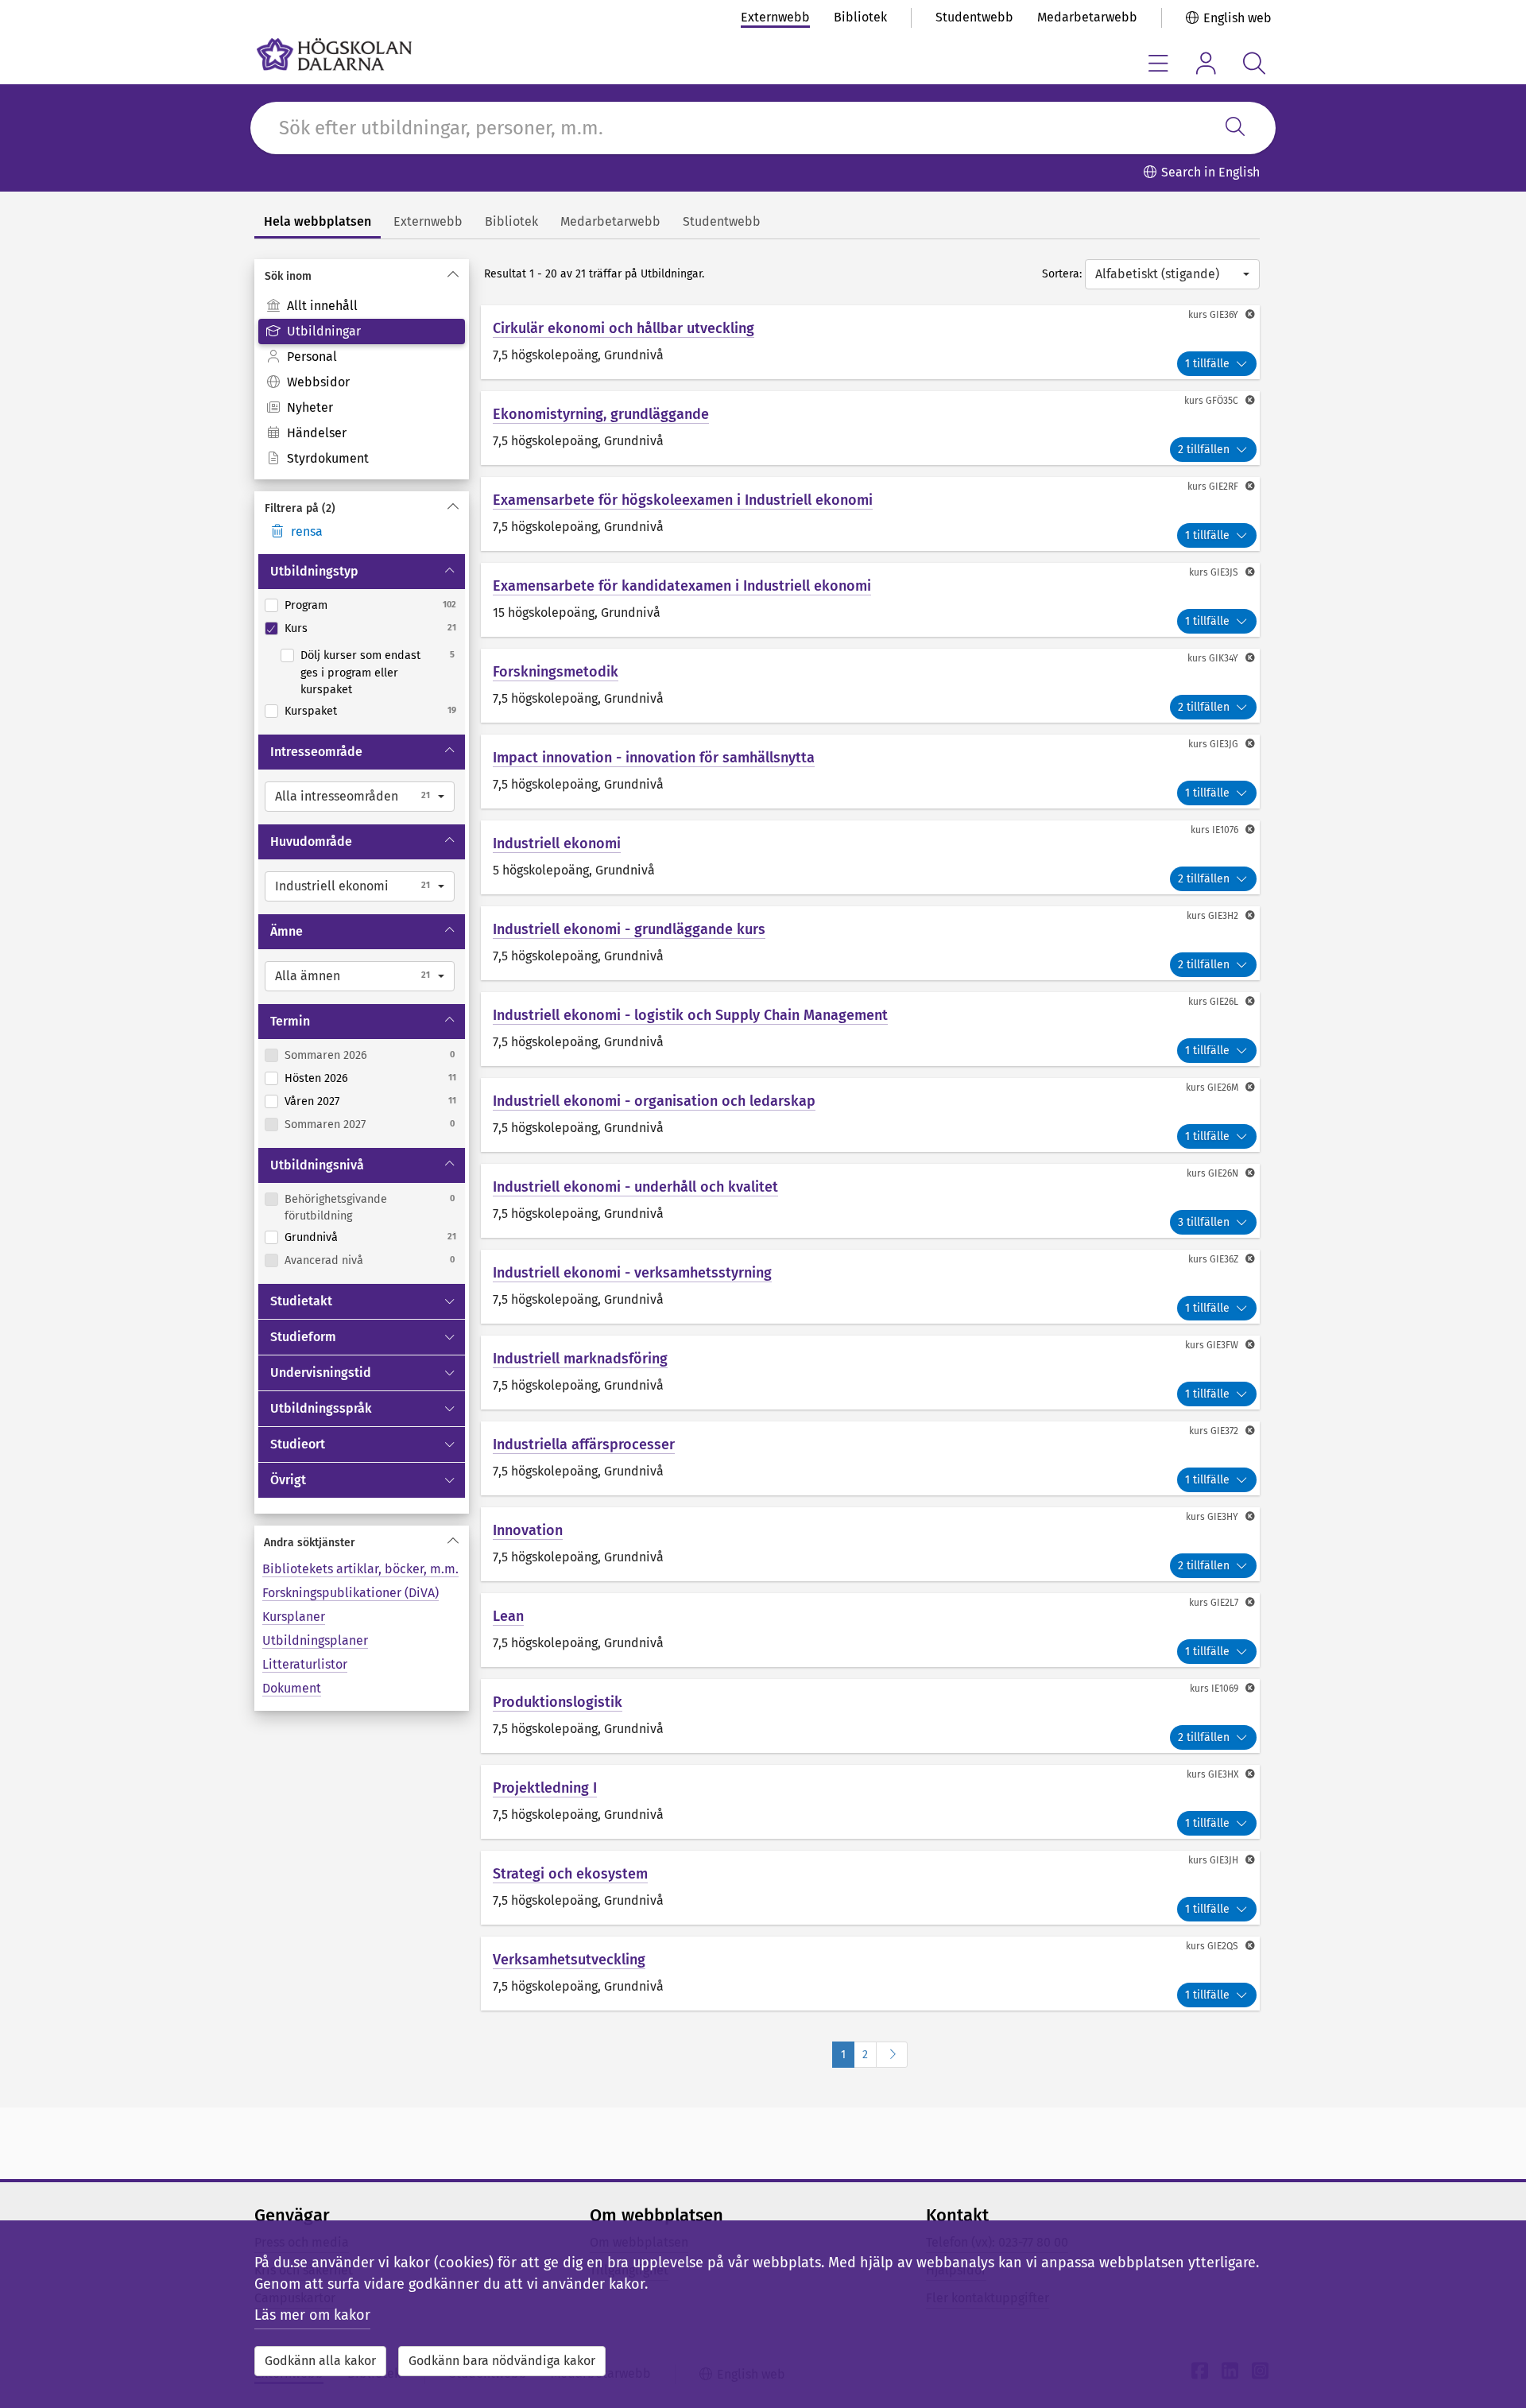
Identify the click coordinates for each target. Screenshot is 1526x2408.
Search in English (1210, 172)
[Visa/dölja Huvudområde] (451, 842)
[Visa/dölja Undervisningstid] (451, 1373)
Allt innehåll (322, 306)
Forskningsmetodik (556, 672)
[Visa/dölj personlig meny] (1206, 63)
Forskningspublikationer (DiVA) (351, 1593)
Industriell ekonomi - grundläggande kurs (629, 929)
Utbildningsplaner (315, 1640)
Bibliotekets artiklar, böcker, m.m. (360, 1569)
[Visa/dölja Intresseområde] (451, 752)
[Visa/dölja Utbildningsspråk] (451, 1409)
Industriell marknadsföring (580, 1359)
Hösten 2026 (316, 1078)
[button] (360, 797)
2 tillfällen (1204, 450)
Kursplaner (294, 1617)
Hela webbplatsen (318, 221)
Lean (508, 1616)
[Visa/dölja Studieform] (451, 1337)
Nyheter (310, 407)
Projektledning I (545, 1788)
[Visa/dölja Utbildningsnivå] (451, 1165)
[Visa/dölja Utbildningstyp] (451, 572)
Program (306, 605)
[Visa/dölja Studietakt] (451, 1301)
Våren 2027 (312, 1101)
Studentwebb (974, 17)
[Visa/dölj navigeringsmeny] (1158, 63)
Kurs (296, 628)
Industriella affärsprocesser (584, 1444)
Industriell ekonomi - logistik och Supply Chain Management (690, 1015)
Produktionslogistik (558, 1702)
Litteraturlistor (305, 1664)
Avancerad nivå (324, 1260)
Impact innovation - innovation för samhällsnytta (654, 758)
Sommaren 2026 (326, 1055)
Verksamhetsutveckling (569, 1960)
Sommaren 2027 (325, 1125)
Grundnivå (311, 1237)
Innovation (528, 1530)
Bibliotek (860, 17)
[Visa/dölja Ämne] (451, 932)
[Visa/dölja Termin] (451, 1022)
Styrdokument (328, 458)
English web (1237, 18)
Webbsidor (318, 382)
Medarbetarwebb (1087, 17)
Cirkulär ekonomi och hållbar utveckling (624, 328)
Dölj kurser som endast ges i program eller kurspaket (360, 673)
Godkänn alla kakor (320, 2361)
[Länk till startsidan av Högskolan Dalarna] (334, 54)
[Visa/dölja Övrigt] (451, 1480)
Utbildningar (324, 331)
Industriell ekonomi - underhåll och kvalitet (635, 1187)
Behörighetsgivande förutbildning (336, 1208)
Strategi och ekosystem (570, 1874)
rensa (307, 531)
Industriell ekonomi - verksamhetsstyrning (632, 1273)
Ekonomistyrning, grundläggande (601, 414)
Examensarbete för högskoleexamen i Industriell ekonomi (683, 500)
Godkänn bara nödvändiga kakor (502, 2361)
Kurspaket (311, 711)
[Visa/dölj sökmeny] (1254, 63)
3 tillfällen (1204, 1222)
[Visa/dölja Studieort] (451, 1444)
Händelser (317, 433)
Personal (312, 357)
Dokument (292, 1688)
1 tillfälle (1207, 364)
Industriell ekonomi (557, 843)
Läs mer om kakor (312, 2315)
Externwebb (775, 17)
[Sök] (1235, 128)
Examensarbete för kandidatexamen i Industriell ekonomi (682, 586)
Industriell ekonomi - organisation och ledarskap (654, 1101)
